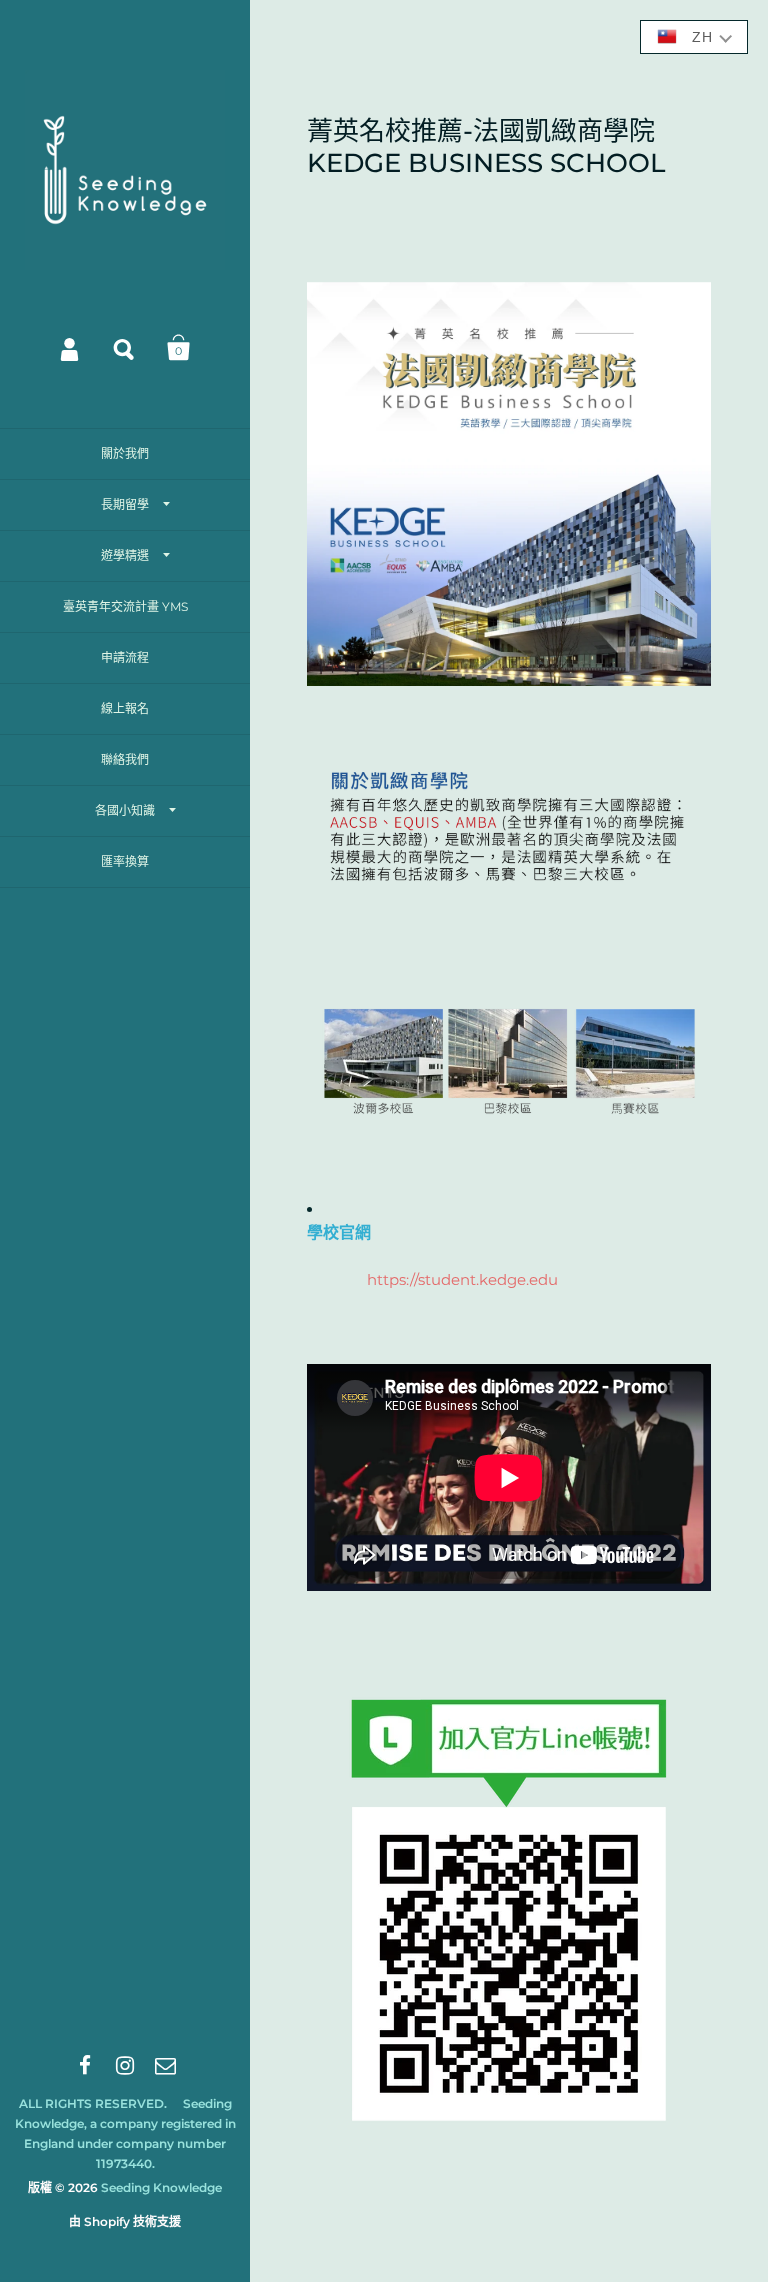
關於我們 (125, 453)
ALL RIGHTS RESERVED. (93, 2103)
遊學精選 (125, 555)
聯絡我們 (125, 759)
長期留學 (125, 504)
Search (125, 348)
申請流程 (125, 657)
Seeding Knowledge (161, 2187)
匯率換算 (125, 861)
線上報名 (125, 708)
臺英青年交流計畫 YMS (125, 606)
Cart (179, 348)
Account (71, 348)
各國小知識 (125, 810)
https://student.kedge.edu (462, 1279)
